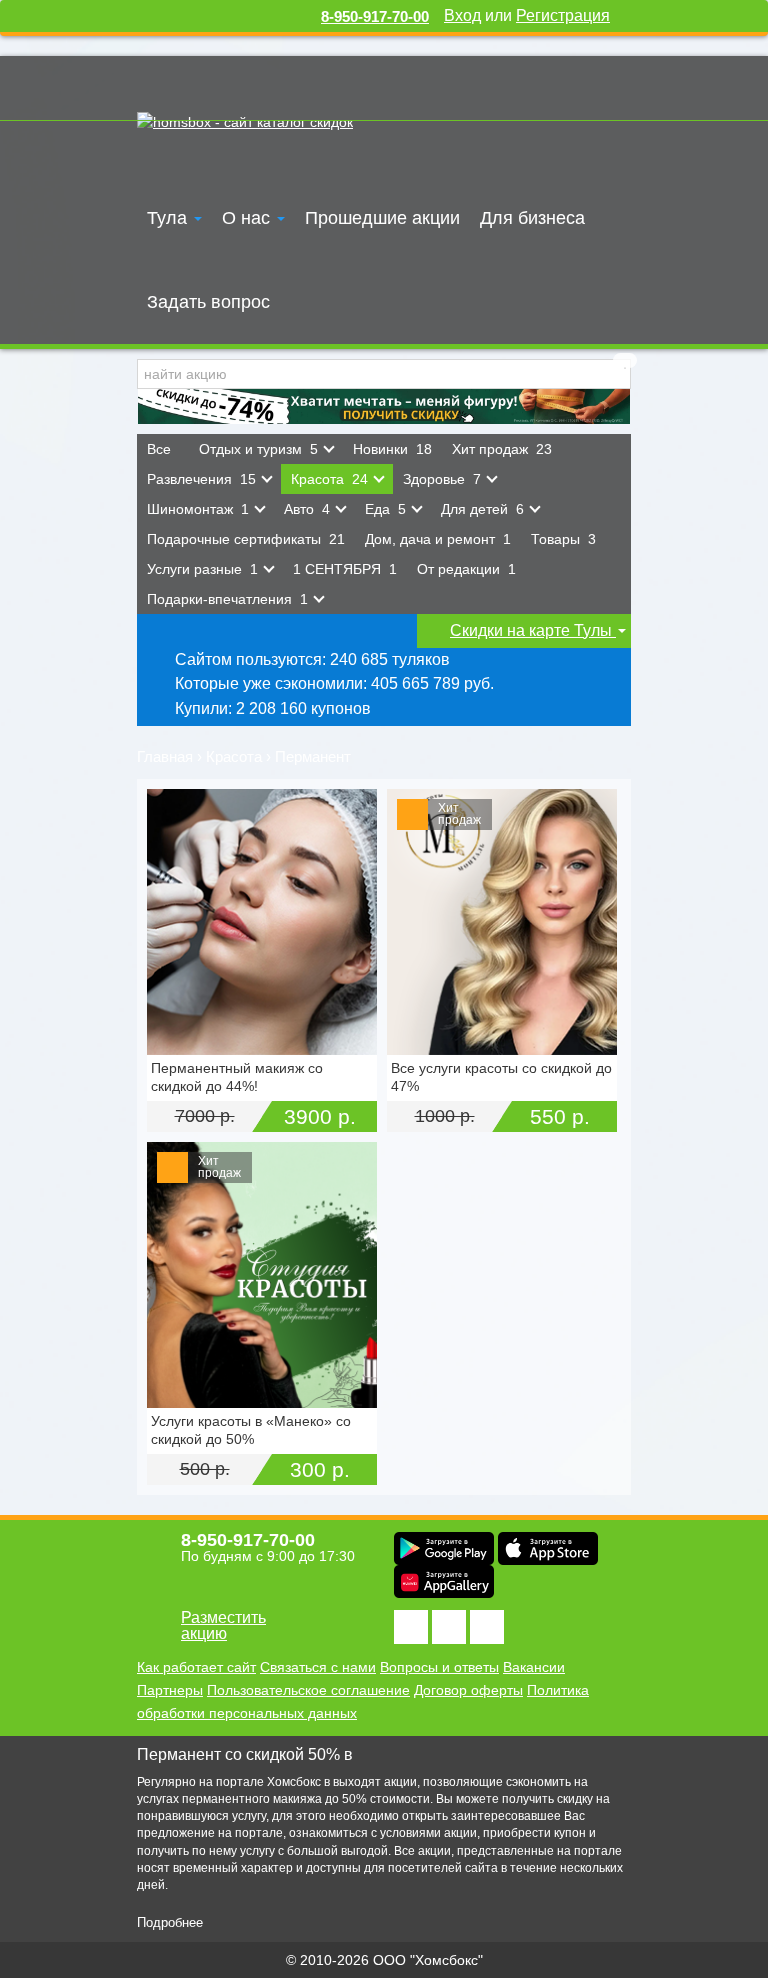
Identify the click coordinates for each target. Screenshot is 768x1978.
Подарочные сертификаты (246, 539)
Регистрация (563, 15)
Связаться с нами (318, 1667)
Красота (329, 479)
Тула (169, 218)
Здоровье (442, 479)
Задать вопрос (208, 302)
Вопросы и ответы (439, 1667)
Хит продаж (502, 449)
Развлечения (201, 479)
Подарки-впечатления (227, 599)
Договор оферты (468, 1690)
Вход (462, 15)
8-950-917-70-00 (375, 16)
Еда (385, 509)
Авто (307, 509)
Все (163, 449)
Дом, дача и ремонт (438, 539)
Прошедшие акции (382, 218)
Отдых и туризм (258, 449)
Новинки (392, 449)
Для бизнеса (532, 218)
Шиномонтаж (198, 509)
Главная (165, 756)
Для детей (482, 509)
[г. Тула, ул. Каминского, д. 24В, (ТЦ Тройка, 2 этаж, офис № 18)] (262, 922)
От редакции (466, 569)
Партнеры (170, 1690)
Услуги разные (202, 569)
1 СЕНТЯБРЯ (345, 569)
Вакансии (534, 1667)
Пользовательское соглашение (308, 1690)
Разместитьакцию (223, 1625)
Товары (563, 539)
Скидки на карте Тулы (533, 630)
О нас (248, 218)
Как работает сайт (196, 1667)
